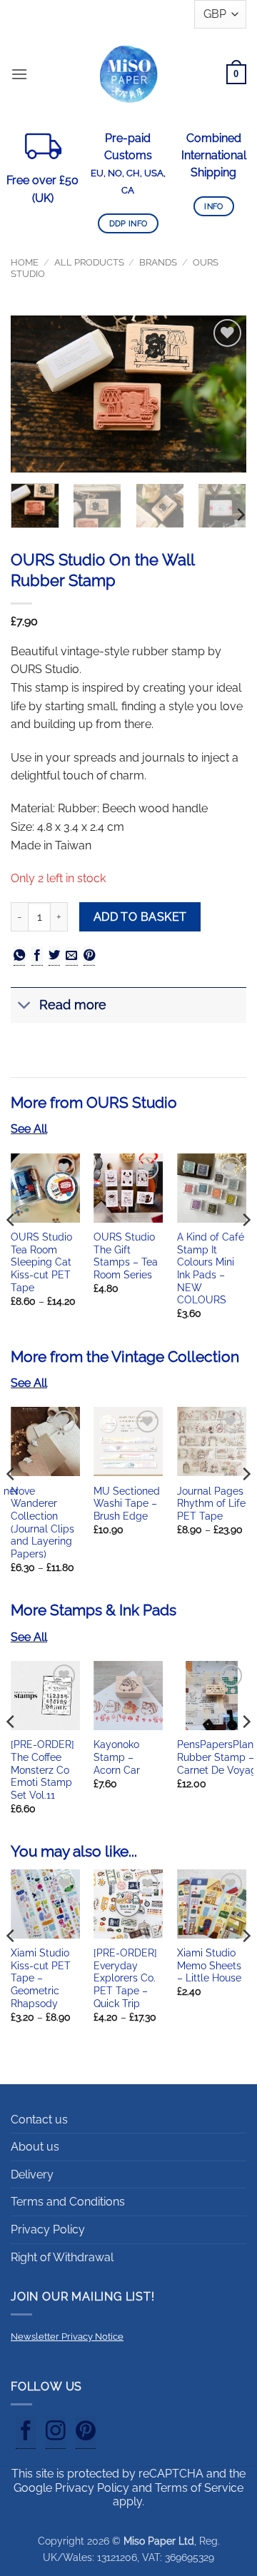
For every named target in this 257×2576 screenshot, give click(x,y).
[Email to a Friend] (71, 956)
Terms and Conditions (68, 2202)
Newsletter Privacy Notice (67, 2337)
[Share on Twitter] (54, 956)
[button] (19, 74)
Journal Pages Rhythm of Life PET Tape (211, 1504)
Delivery (32, 2175)
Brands (158, 262)
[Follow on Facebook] (26, 2433)
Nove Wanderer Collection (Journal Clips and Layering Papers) (42, 1522)
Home (25, 262)
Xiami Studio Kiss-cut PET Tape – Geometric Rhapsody (41, 1978)
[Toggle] (25, 1007)
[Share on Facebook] (37, 956)
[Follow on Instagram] (56, 2433)
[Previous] (34, 394)
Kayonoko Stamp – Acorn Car (117, 1757)
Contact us (39, 2120)
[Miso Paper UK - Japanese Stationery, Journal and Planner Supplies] (128, 74)
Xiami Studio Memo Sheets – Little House (209, 1965)
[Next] (223, 394)
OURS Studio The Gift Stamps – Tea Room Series (126, 1256)
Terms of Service (199, 2488)
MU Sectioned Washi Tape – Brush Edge (127, 1504)
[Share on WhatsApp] (19, 956)
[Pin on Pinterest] (89, 956)
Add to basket (140, 917)
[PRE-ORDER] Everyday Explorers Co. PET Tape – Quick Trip (125, 1978)
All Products (89, 262)
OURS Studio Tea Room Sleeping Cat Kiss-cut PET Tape (41, 1262)
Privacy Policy (48, 2229)
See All (29, 1129)
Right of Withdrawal (62, 2257)
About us (35, 2147)
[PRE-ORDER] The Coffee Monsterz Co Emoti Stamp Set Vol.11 (42, 1770)
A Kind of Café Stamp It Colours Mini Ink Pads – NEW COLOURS (211, 1268)
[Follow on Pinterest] (86, 2433)
